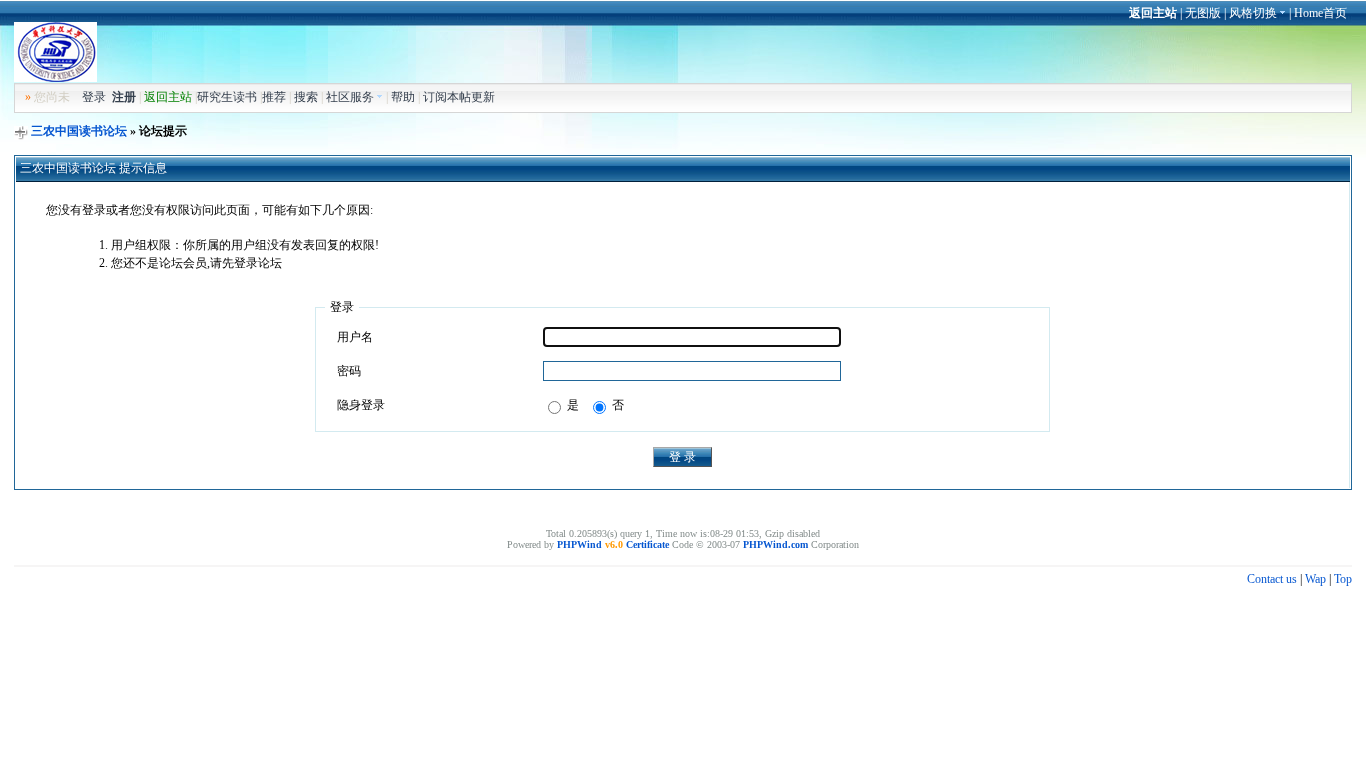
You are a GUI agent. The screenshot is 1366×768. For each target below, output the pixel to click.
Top (1343, 579)
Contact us (1272, 579)
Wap (1315, 579)
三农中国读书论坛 (79, 131)
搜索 (306, 97)
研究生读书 (227, 97)
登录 (94, 97)
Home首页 (1320, 13)
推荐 (274, 97)
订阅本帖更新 (459, 97)
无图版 (1203, 13)
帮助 (403, 97)
